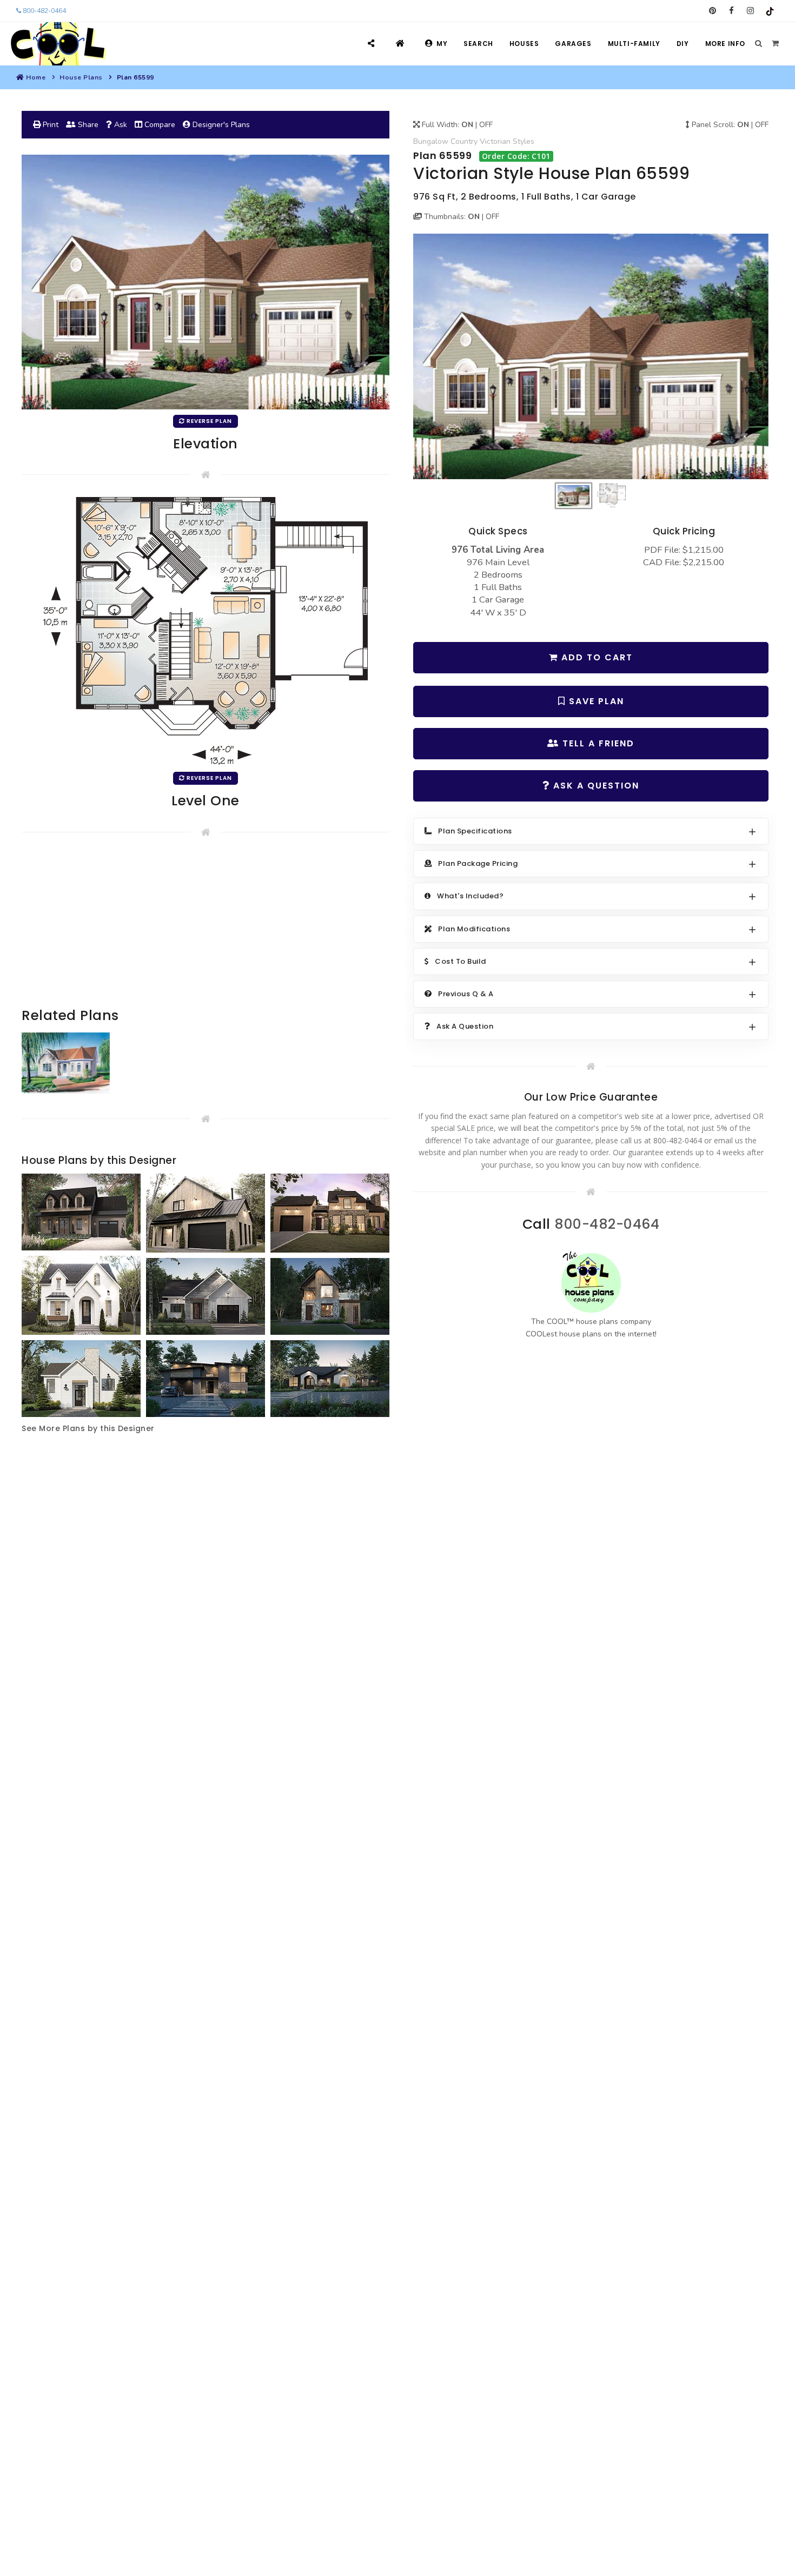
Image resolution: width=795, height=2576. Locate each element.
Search (478, 44)
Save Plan (595, 701)
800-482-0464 (44, 11)
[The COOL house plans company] (591, 1283)
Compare (159, 125)
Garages (573, 44)
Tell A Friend (597, 743)
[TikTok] (769, 11)
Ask (120, 125)
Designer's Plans (220, 125)
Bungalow (431, 141)
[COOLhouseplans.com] (57, 44)
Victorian (495, 141)
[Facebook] (731, 11)
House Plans (81, 77)
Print (49, 125)
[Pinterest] (713, 11)
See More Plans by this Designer (88, 1428)
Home (36, 77)
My (442, 44)
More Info (725, 44)
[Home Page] (402, 44)
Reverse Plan (208, 421)
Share (87, 125)
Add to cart (595, 657)
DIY (683, 44)
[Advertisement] (206, 930)
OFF (486, 125)
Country (464, 141)
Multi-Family (634, 44)
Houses (524, 44)
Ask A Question (595, 786)
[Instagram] (750, 11)
